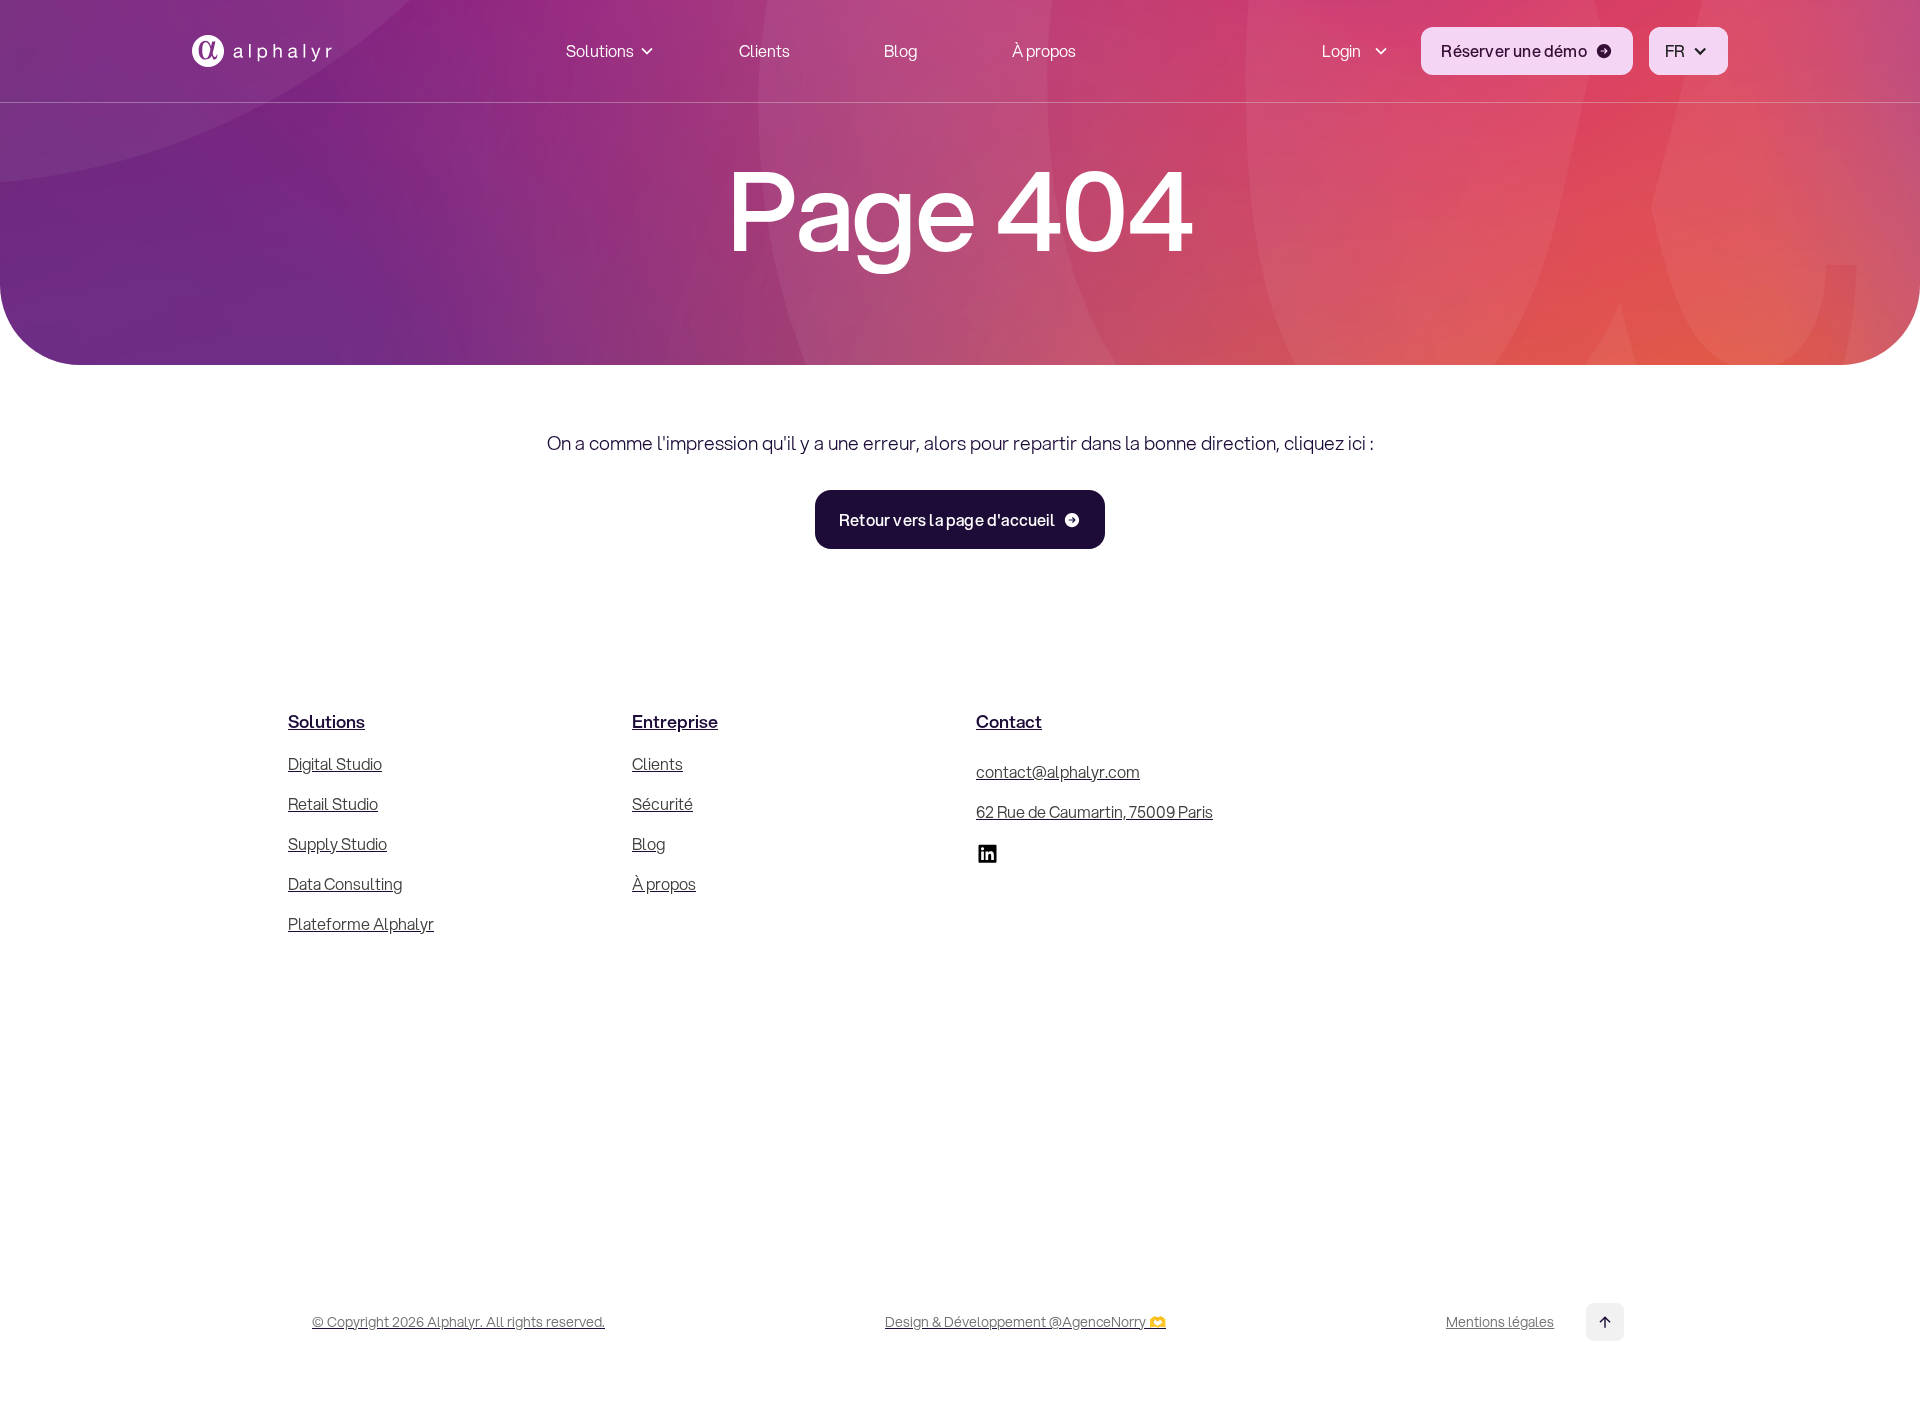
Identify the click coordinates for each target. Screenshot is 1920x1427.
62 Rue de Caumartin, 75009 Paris (1094, 811)
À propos (1044, 50)
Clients (764, 50)
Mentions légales (1500, 1322)
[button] (605, 51)
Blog (900, 50)
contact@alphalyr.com (1058, 771)
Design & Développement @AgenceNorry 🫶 (1025, 1322)
